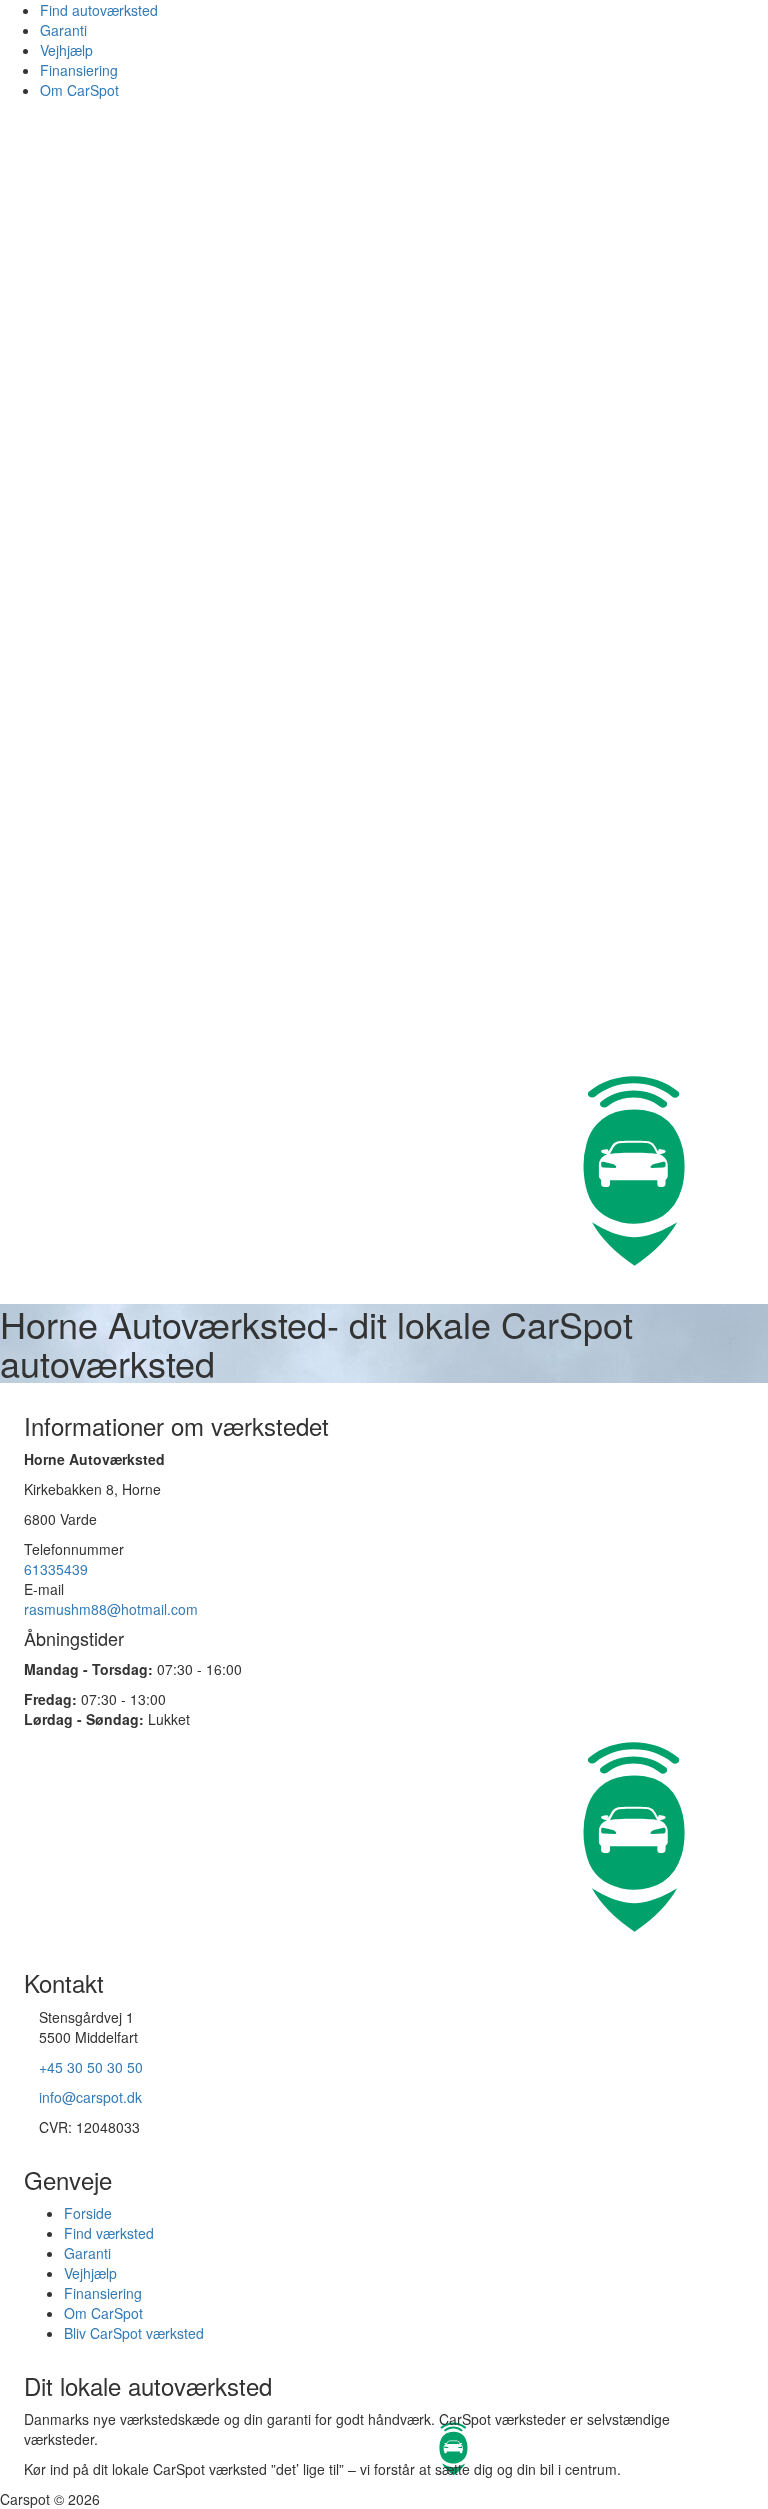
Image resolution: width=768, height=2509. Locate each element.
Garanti (63, 30)
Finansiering (79, 70)
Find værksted (109, 2233)
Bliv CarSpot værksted (134, 2333)
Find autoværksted (99, 10)
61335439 (56, 1569)
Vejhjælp (66, 50)
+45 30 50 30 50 (91, 2067)
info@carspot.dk (90, 2097)
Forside (88, 2213)
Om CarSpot (79, 90)
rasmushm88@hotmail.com (111, 1609)
